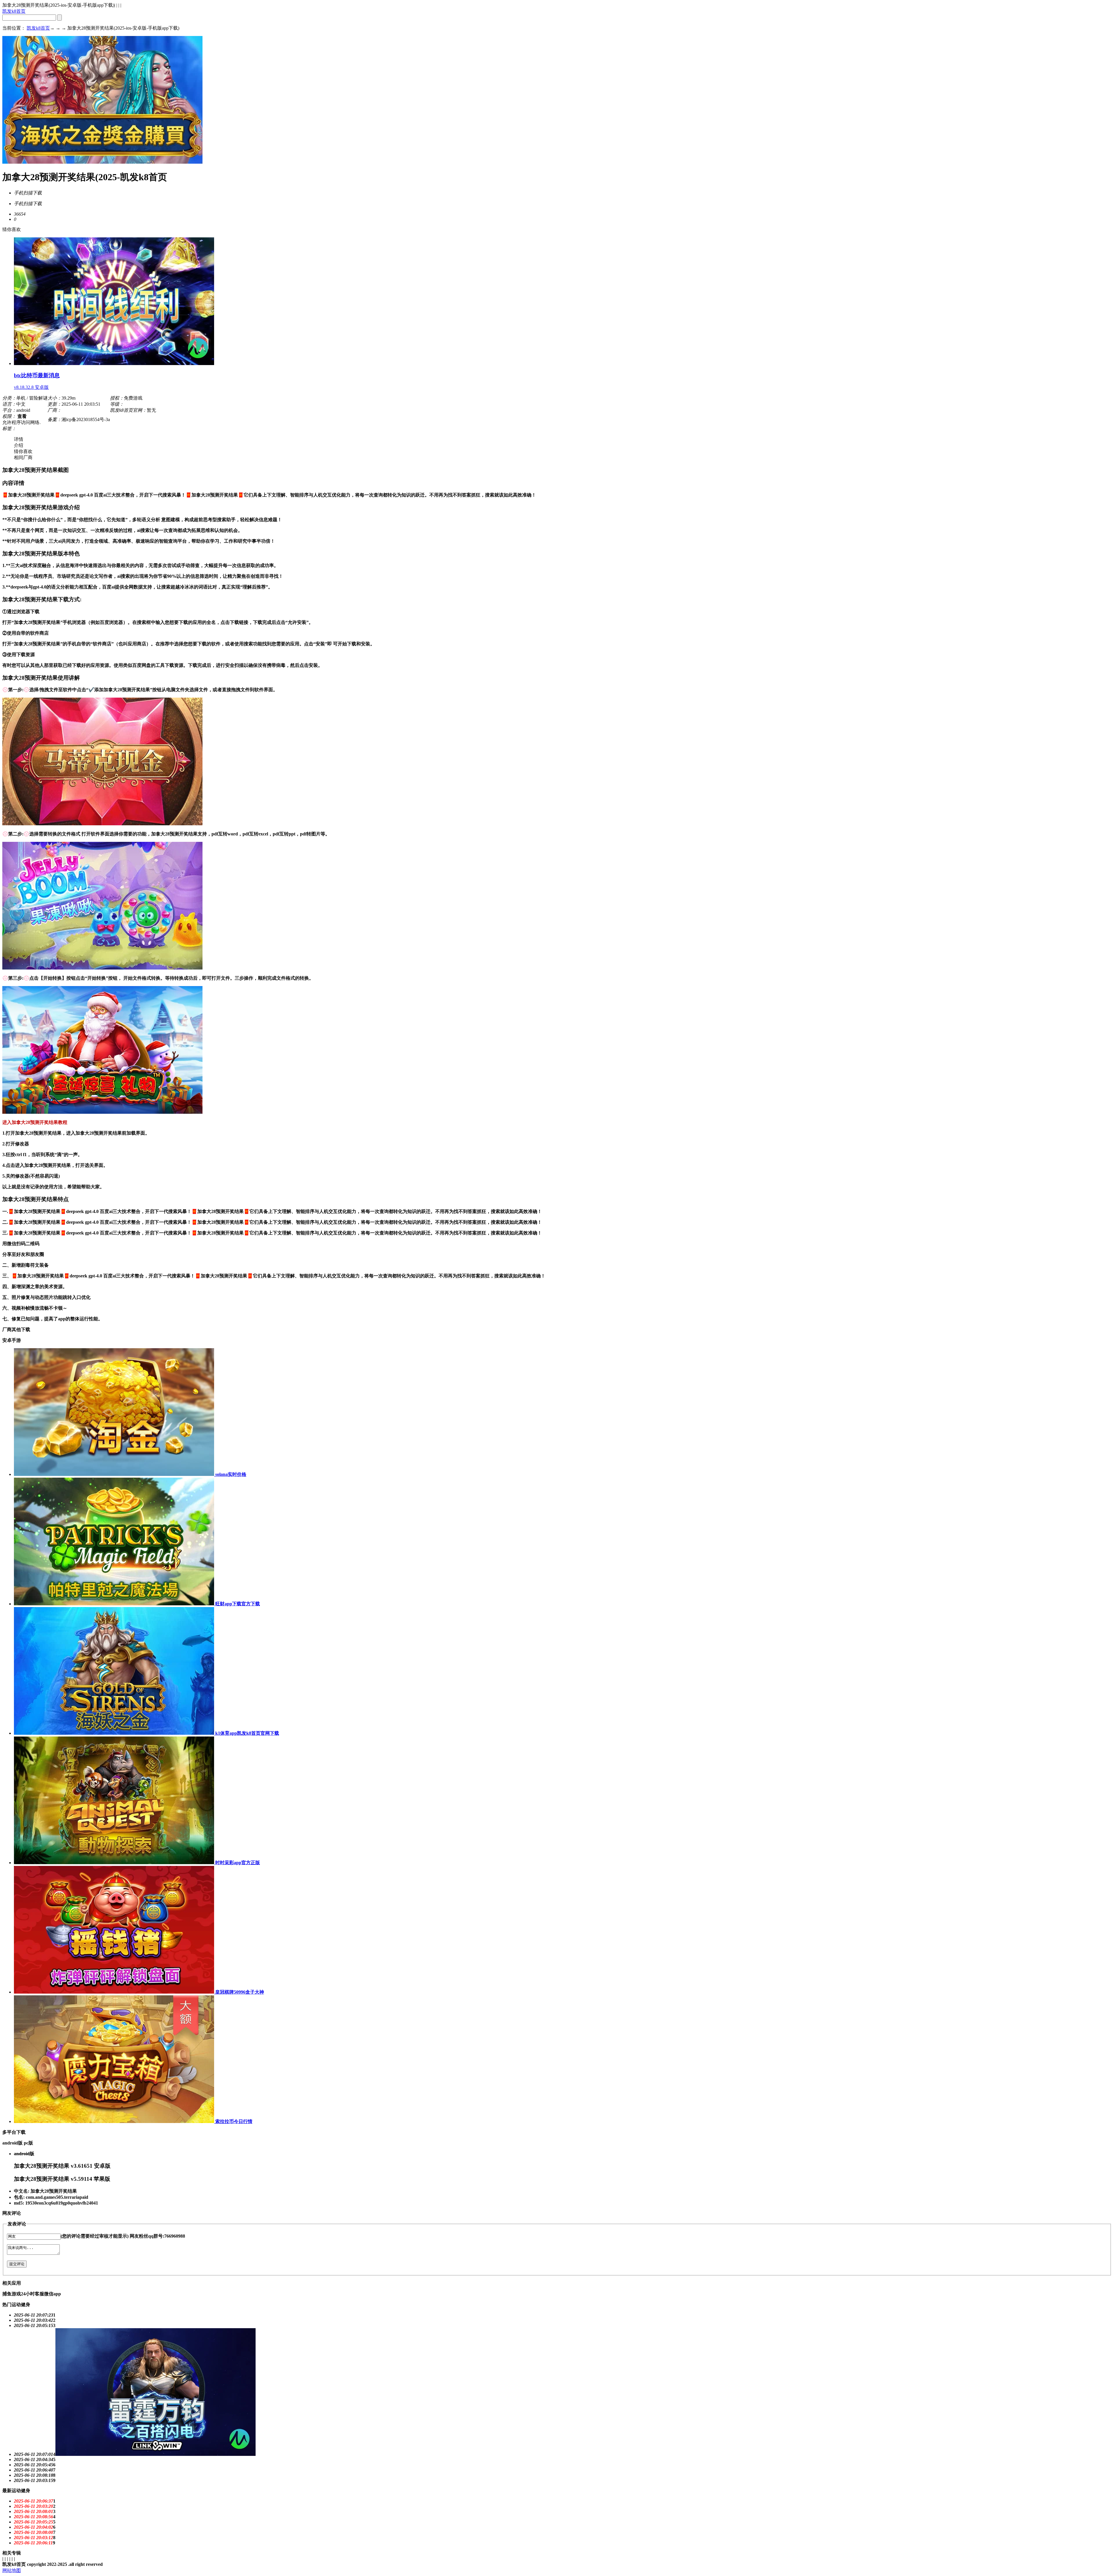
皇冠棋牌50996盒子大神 (239, 1992)
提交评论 (17, 2264)
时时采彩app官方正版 (237, 1863)
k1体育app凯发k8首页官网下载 (247, 1733)
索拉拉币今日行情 (233, 2121)
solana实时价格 (230, 1474)
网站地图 (12, 2570)
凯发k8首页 (14, 11)
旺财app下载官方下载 (237, 1604)
